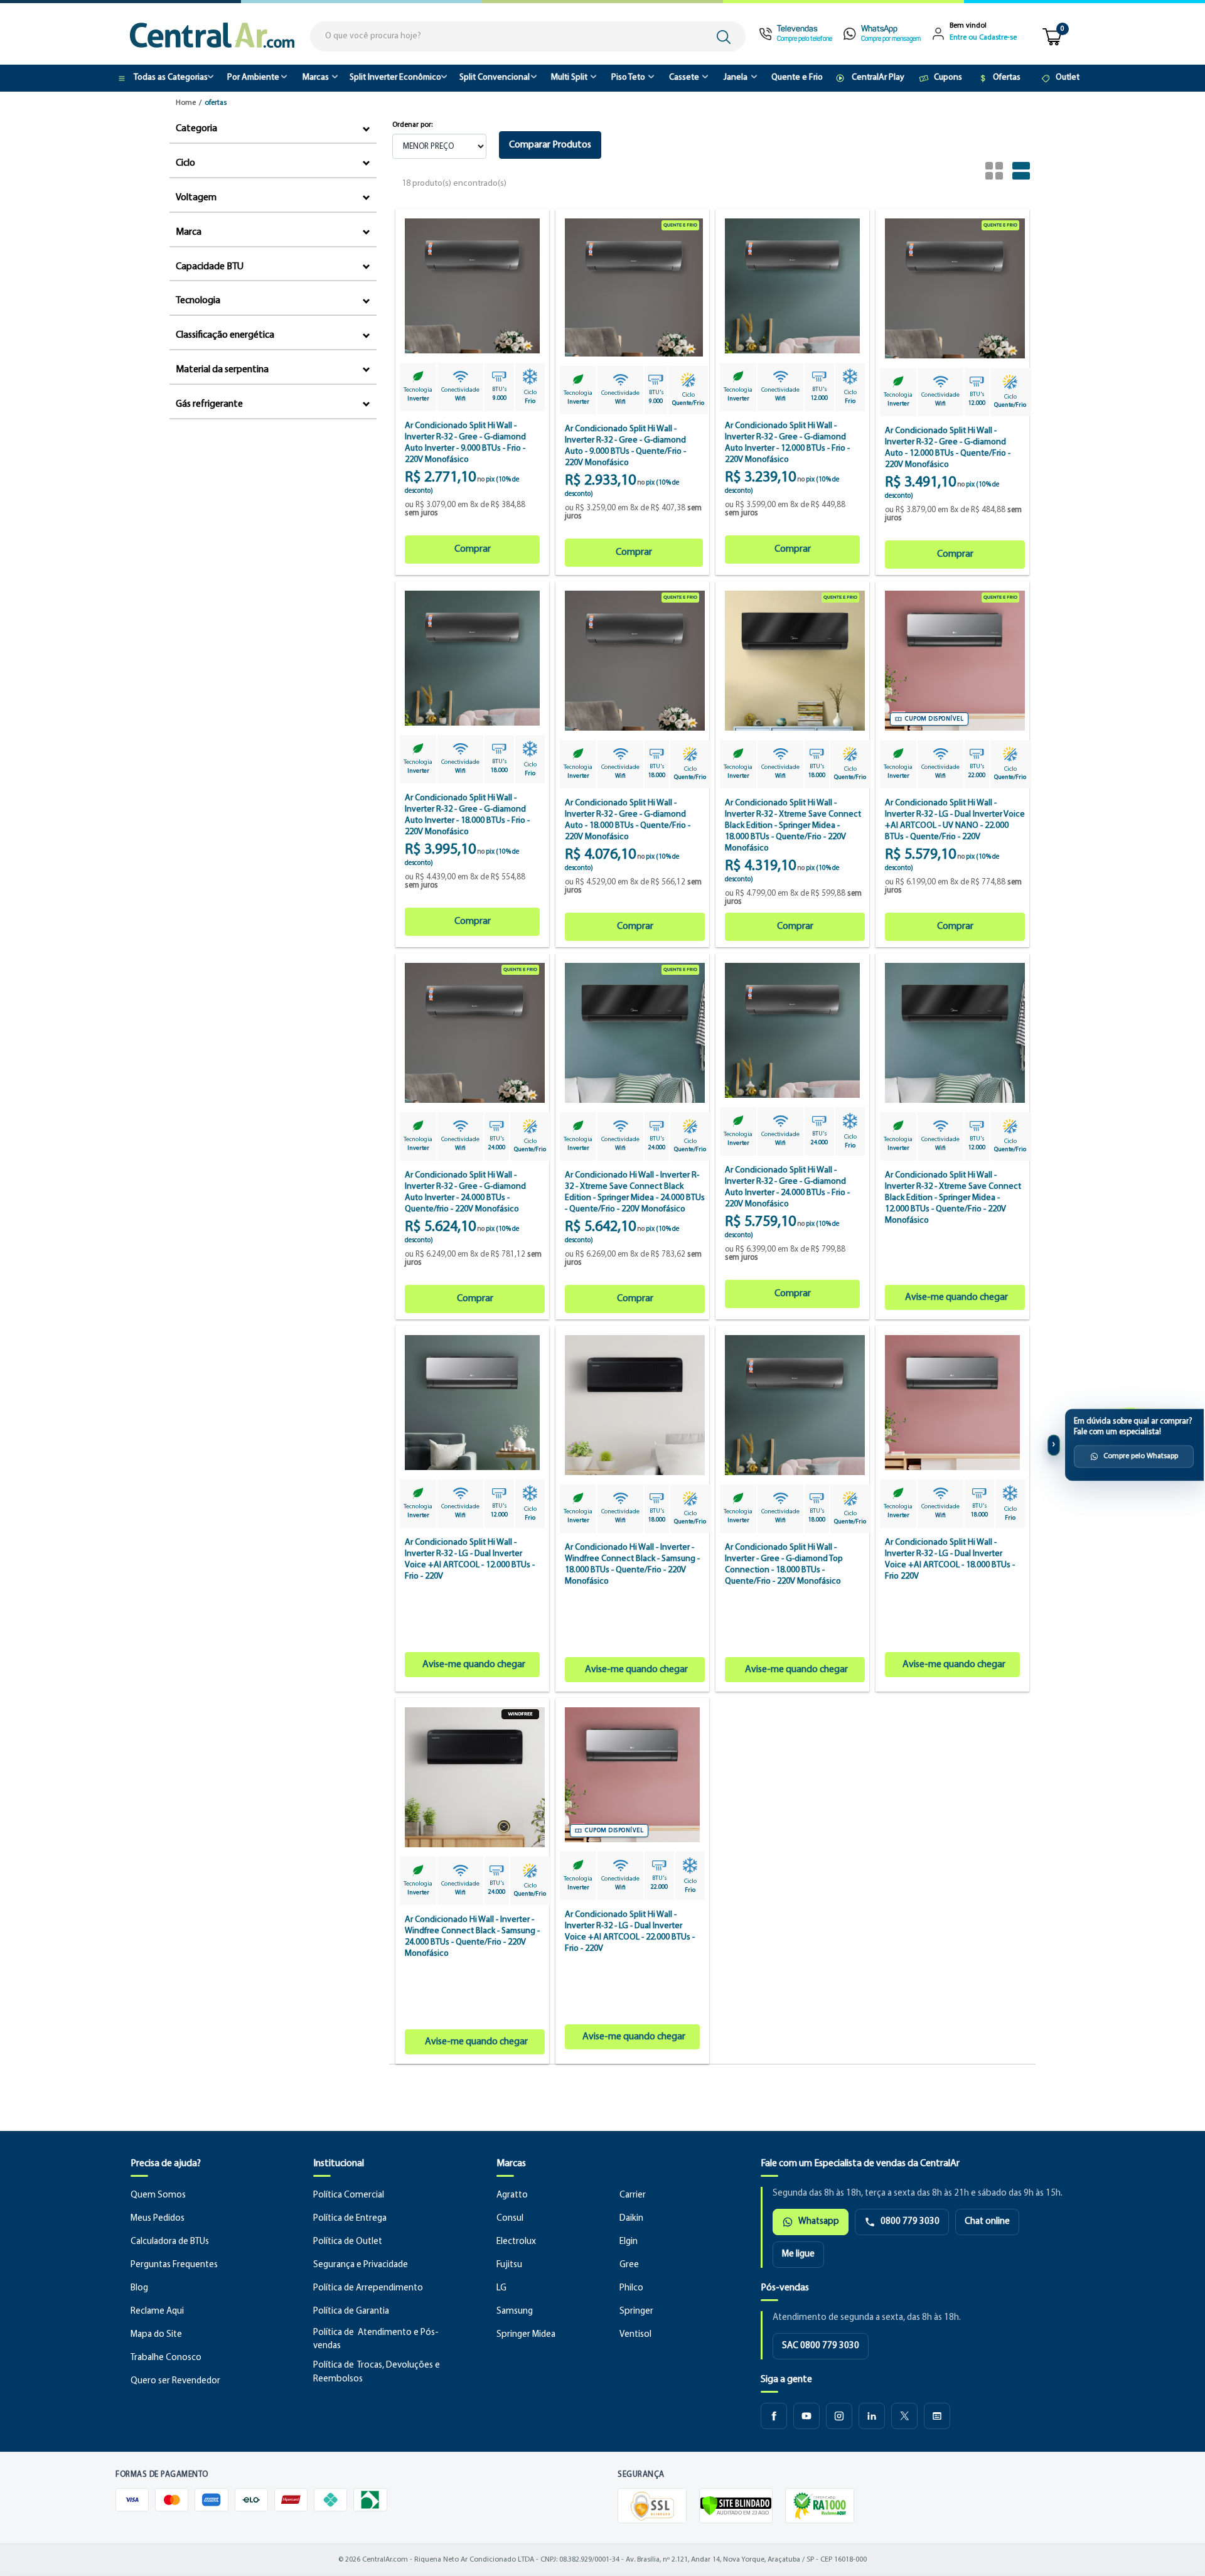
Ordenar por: (412, 125)
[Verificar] (736, 2506)
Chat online (987, 2222)
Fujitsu (509, 2265)
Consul (510, 2219)
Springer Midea (526, 2335)
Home (186, 103)
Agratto (512, 2195)
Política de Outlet (348, 2242)
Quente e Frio (797, 78)
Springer (636, 2311)
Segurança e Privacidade (361, 2265)
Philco (631, 2288)
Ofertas (1007, 78)
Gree (629, 2265)
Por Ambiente (253, 78)
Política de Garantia (351, 2311)
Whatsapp (819, 2222)
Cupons (948, 78)
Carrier (633, 2195)
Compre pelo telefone (805, 39)
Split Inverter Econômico (395, 78)
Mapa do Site (156, 2335)
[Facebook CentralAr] (774, 2416)
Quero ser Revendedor (175, 2381)
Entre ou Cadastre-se (983, 38)
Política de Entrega (350, 2219)
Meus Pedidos (158, 2219)
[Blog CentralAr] (937, 2416)
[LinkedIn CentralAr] (872, 2416)
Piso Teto (628, 78)
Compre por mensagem (891, 39)
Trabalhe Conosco (166, 2358)
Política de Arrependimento (368, 2288)
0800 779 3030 (910, 2222)
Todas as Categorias (171, 78)
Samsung (515, 2311)
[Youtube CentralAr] (806, 2416)
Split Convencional (495, 78)
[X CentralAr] (904, 2416)
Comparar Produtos (550, 145)
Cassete (684, 78)
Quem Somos (158, 2195)
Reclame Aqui (157, 2311)
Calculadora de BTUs (170, 2242)
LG (501, 2288)
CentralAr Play (878, 78)
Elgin (629, 2242)
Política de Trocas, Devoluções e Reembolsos (377, 2372)
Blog (139, 2288)
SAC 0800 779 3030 (821, 2346)
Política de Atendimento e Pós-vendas (376, 2340)
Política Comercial (349, 2195)
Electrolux (516, 2242)
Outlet (1068, 78)
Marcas (316, 78)
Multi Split (569, 78)
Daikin (631, 2219)
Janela (736, 78)
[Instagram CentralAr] (839, 2416)
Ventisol (635, 2335)
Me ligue (798, 2254)
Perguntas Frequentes (174, 2265)
